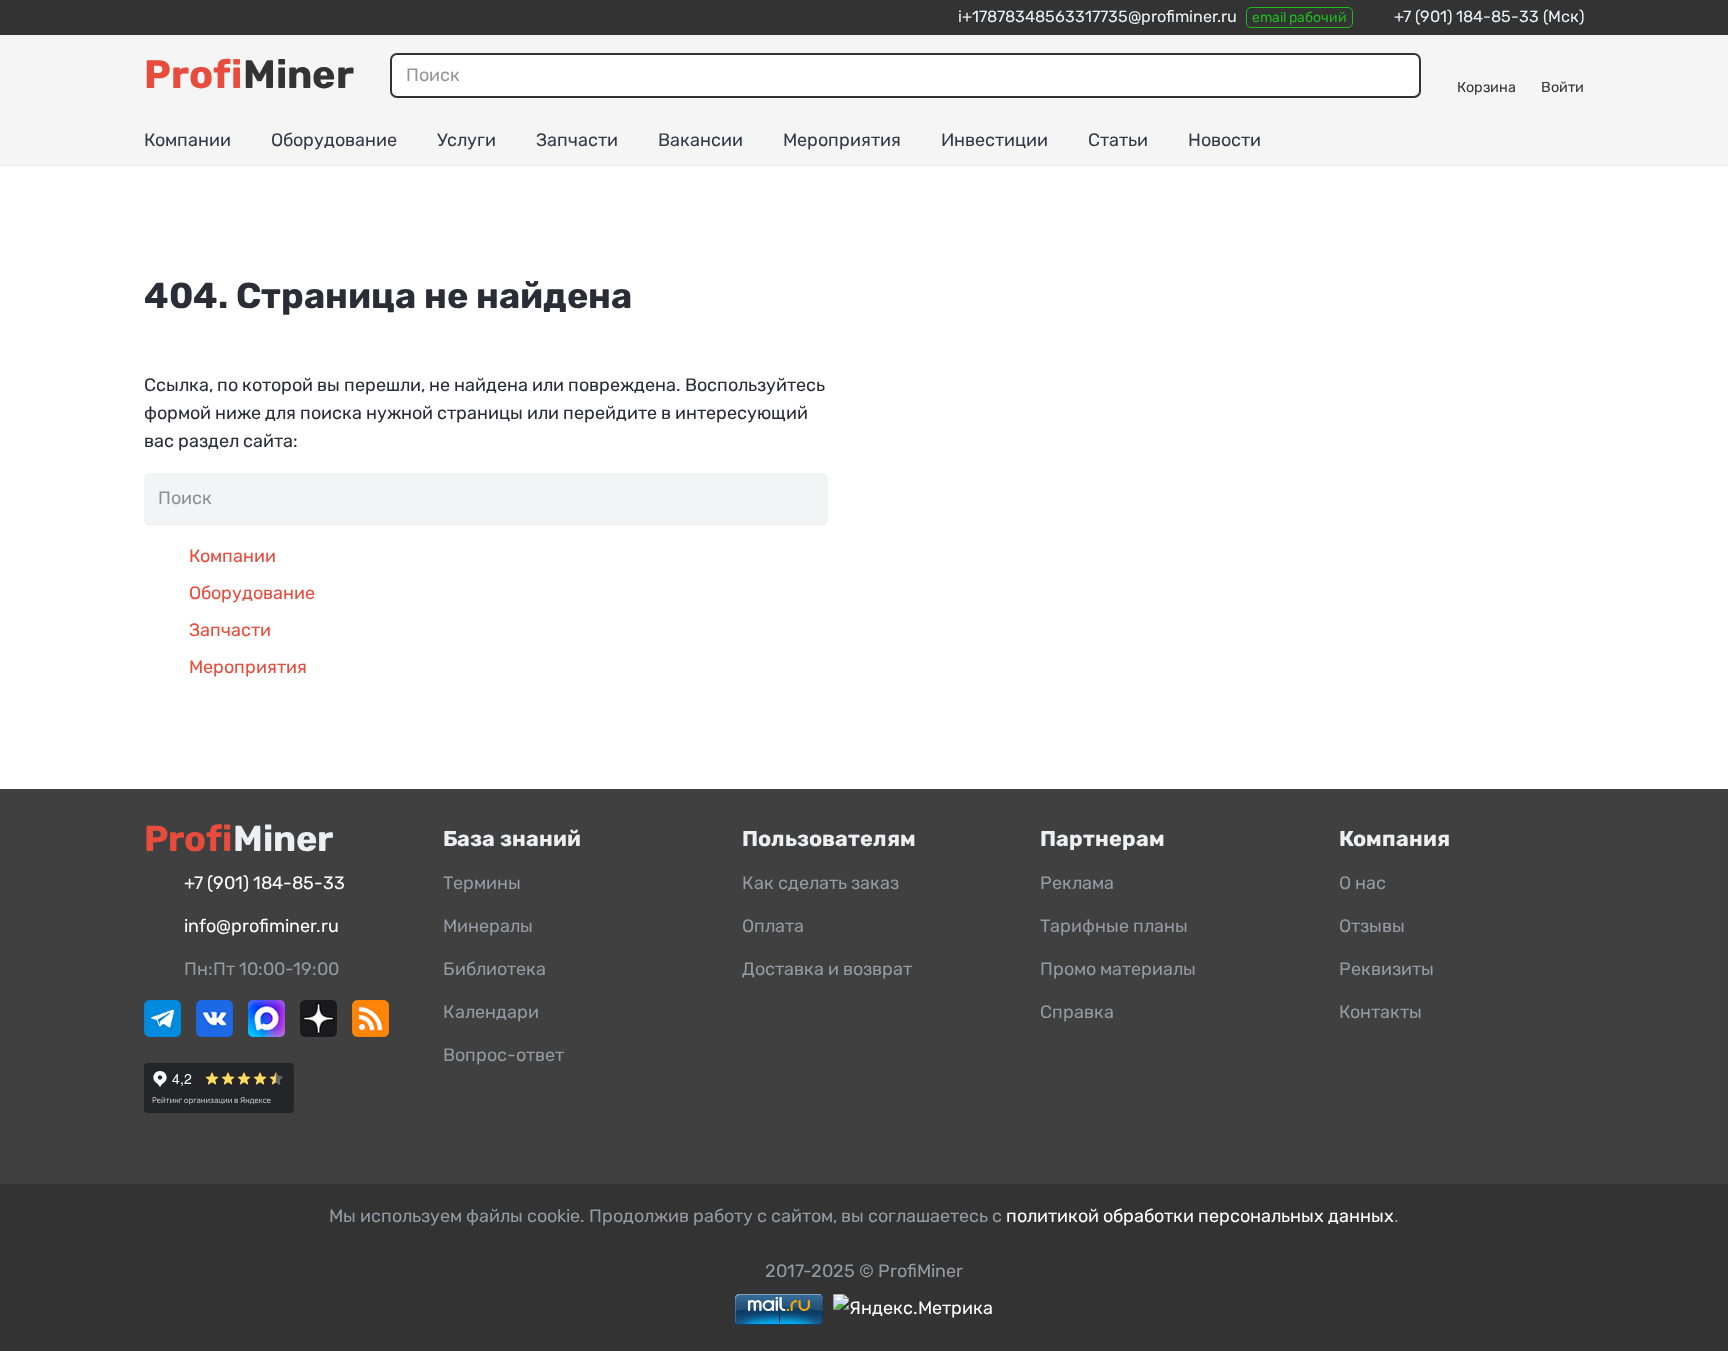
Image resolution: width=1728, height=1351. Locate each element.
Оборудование (252, 593)
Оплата (773, 926)
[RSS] (370, 1031)
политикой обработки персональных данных (1200, 1216)
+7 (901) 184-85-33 (1466, 16)
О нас (1362, 883)
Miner (249, 74)
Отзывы (1372, 926)
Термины (482, 883)
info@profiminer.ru (261, 926)
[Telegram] (162, 1031)
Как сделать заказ (820, 883)
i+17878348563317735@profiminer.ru (1097, 16)
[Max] (266, 1031)
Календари (491, 1012)
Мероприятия (248, 667)
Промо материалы (1118, 969)
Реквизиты (1386, 969)
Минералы (488, 926)
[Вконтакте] (214, 1031)
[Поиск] (1398, 75)
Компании (232, 556)
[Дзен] (318, 1031)
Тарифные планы (1114, 926)
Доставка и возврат (827, 969)
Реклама (1077, 883)
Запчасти (230, 630)
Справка (1077, 1012)
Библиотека (494, 969)
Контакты (1380, 1012)
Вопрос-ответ (503, 1055)
